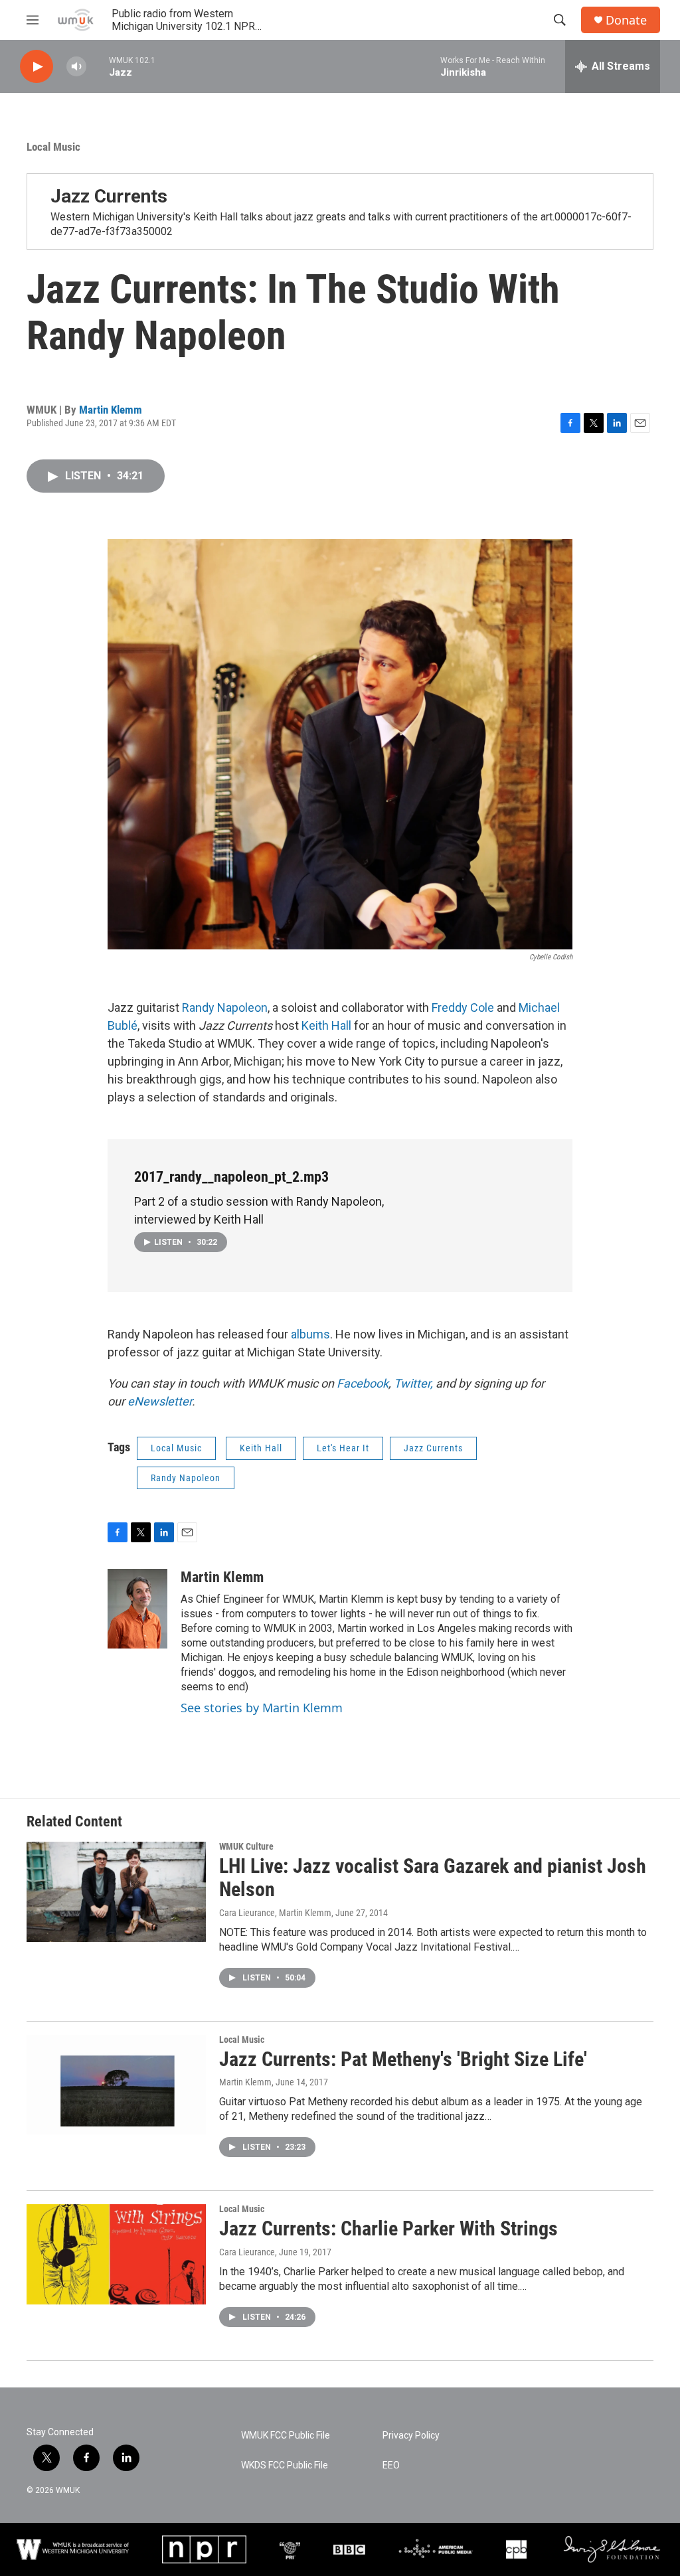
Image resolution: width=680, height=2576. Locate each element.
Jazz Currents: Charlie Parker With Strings (388, 2228)
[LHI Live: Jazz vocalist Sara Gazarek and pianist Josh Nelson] (116, 1892)
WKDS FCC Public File (285, 2465)
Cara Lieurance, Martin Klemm (275, 1913)
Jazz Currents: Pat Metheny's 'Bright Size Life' (403, 2059)
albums (310, 1334)
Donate (626, 20)
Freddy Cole (463, 1007)
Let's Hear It (343, 1448)
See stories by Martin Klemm (262, 1708)
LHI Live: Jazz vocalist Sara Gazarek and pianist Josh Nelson (433, 1878)
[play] (37, 67)
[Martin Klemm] (137, 1609)
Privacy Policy (411, 2436)
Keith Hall (326, 1025)
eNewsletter (160, 1401)
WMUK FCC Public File (286, 2436)
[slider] (98, 66)
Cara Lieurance (247, 2252)
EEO (391, 2465)
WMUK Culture (246, 1846)
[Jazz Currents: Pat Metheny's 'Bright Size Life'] (116, 2085)
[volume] (76, 67)
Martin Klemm (111, 410)
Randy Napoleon (225, 1007)
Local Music (53, 147)
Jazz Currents (109, 196)
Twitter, (415, 1383)
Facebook (363, 1383)
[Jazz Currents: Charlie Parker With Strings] (116, 2254)
